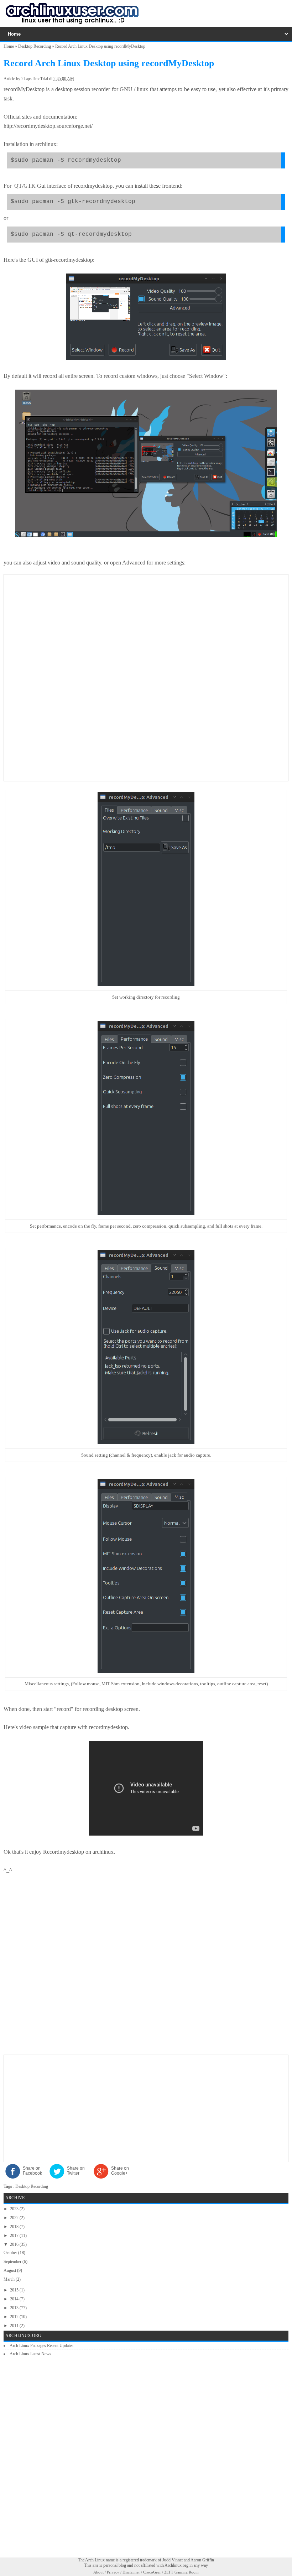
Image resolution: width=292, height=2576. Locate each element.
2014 (15, 2299)
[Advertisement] (146, 628)
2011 (15, 2326)
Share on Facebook (32, 2171)
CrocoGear (152, 2572)
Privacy (113, 2572)
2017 (15, 2236)
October (11, 2253)
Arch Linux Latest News (30, 2354)
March (10, 2279)
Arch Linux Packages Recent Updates (41, 2346)
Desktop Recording (35, 46)
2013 (15, 2308)
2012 (15, 2317)
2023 (15, 2209)
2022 (15, 2218)
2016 (15, 2244)
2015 (15, 2290)
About (98, 2572)
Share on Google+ (120, 2171)
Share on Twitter (76, 2171)
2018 (15, 2227)
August (10, 2270)
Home (9, 46)
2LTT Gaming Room (181, 2572)
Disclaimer (131, 2572)
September (13, 2262)
